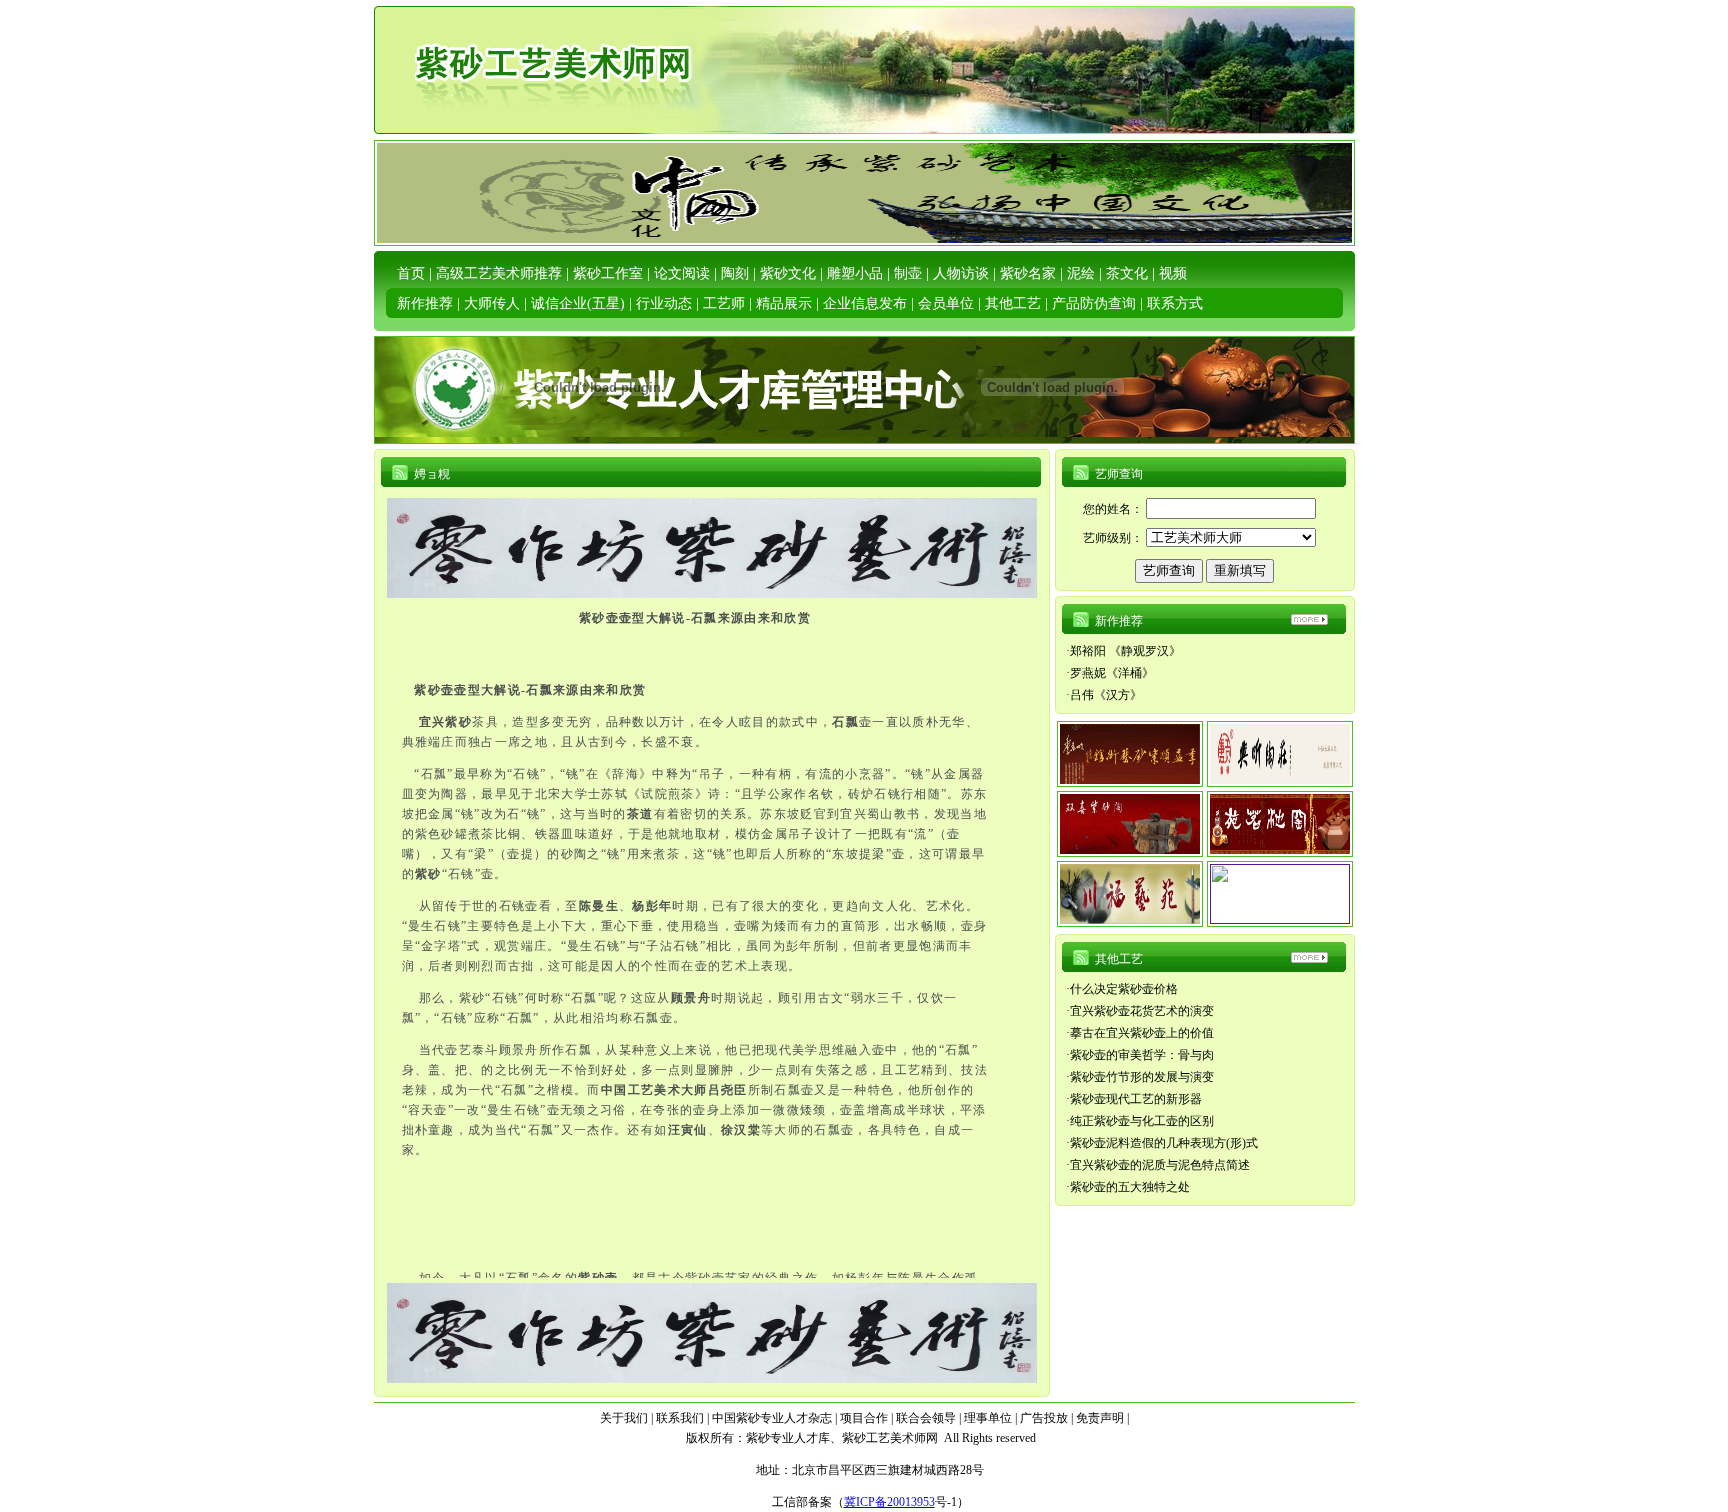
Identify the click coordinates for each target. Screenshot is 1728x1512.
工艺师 (724, 303)
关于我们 (624, 1418)
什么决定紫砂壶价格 (1124, 989)
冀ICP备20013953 (889, 1502)
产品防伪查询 (1094, 303)
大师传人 (492, 303)
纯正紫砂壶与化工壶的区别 (1142, 1121)
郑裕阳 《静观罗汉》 (1125, 651)
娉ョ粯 (432, 474)
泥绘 (1081, 273)
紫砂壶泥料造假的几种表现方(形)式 (1164, 1143)
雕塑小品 (855, 273)
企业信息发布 (865, 303)
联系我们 (680, 1418)
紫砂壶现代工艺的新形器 (1136, 1099)
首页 (411, 273)
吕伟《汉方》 (1106, 695)
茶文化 (1127, 273)
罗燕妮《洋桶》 (1112, 673)
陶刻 (735, 273)
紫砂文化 (788, 273)
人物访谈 (961, 273)
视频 (1173, 273)
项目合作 (864, 1418)
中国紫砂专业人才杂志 (772, 1418)
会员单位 (946, 303)
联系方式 (1175, 303)
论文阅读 (682, 273)
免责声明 (1100, 1418)
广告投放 (1044, 1418)
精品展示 (784, 303)
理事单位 (988, 1418)
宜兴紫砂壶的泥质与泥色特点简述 (1160, 1165)
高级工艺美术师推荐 (499, 273)
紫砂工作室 (608, 273)
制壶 (908, 273)
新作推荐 (425, 303)
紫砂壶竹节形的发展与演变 (1142, 1077)
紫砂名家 (1028, 273)
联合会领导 (926, 1418)
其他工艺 (1013, 303)
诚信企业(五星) (578, 303)
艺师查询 (1119, 474)
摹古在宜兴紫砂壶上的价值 (1142, 1033)
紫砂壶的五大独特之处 (1130, 1187)
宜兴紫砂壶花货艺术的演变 (1142, 1011)
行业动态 (664, 303)
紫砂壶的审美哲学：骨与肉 (1142, 1055)
